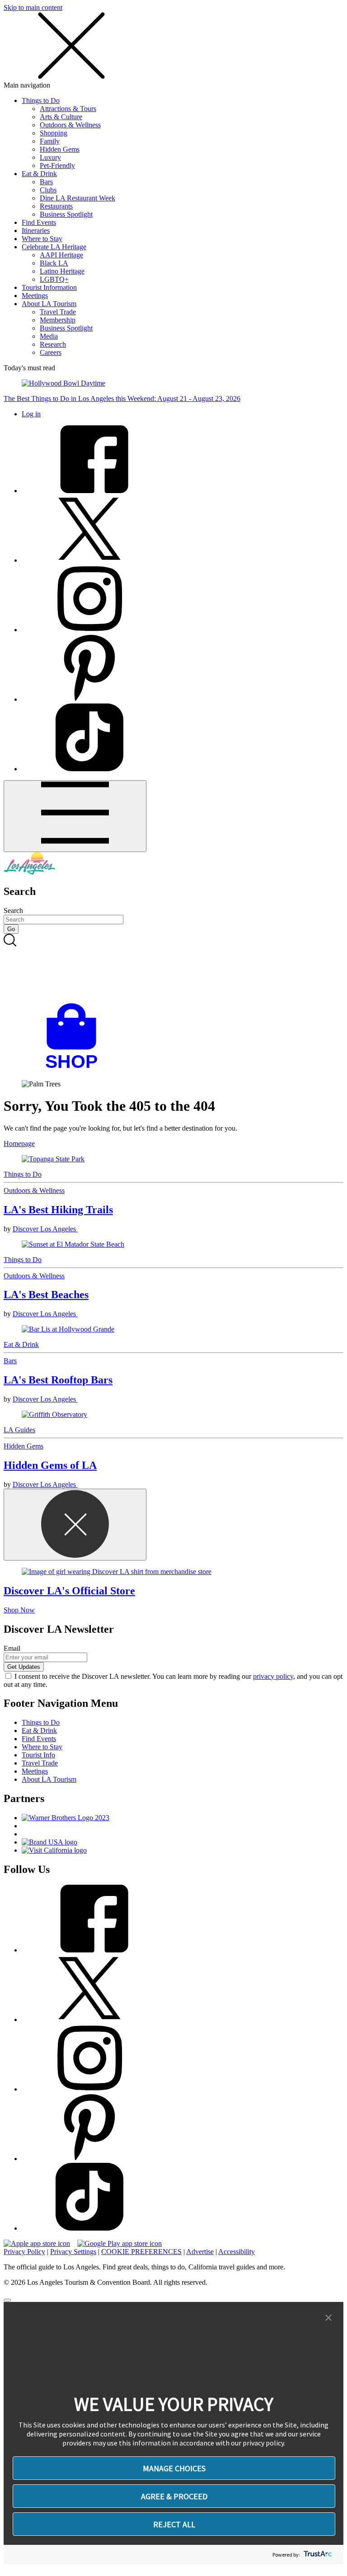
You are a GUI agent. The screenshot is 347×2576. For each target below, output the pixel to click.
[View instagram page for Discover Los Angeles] (89, 630)
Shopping (54, 133)
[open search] (173, 969)
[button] (328, 2318)
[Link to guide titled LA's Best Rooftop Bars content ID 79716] (173, 1329)
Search (13, 911)
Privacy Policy (24, 2252)
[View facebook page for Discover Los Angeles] (89, 491)
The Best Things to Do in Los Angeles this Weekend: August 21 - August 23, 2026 (122, 398)
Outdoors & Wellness (70, 125)
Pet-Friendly (57, 165)
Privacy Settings (73, 2252)
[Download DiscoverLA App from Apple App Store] (37, 2243)
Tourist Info (38, 1755)
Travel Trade (58, 312)
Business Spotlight (66, 214)
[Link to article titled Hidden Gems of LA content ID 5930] (173, 1415)
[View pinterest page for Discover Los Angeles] (89, 699)
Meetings (35, 296)
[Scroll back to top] (7, 2300)
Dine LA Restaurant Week (77, 198)
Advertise (200, 2252)
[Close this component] (75, 1525)
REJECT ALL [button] (174, 2524)
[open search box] (173, 969)
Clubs (48, 190)
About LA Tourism (49, 304)
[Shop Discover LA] (75, 1069)
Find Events (39, 222)
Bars (46, 182)
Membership (58, 320)
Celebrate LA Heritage (54, 247)
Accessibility (237, 2252)
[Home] (29, 872)
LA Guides (19, 1430)
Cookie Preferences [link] (141, 2252)
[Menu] (75, 816)
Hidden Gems (60, 149)
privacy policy (273, 1676)
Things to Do (41, 100)
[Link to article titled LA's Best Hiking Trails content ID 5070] (173, 1159)
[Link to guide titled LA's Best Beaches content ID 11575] (173, 1244)
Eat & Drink (39, 174)
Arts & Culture (61, 117)
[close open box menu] (71, 77)
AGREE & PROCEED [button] (174, 2496)
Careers (51, 352)
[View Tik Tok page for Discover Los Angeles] (89, 769)
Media (49, 336)
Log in (31, 414)
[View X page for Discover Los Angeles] (89, 560)
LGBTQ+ (54, 279)
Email (12, 1648)
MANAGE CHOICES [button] (174, 2468)
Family (50, 141)
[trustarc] (317, 2555)
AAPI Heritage (61, 255)
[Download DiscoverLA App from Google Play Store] (120, 2243)
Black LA (54, 263)
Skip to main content (33, 7)
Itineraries (36, 231)
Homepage (19, 1144)
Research (53, 344)
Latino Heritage (62, 271)
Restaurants (56, 206)
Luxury (50, 157)
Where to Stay (42, 239)
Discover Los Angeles (45, 1229)
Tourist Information (49, 287)
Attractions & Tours (68, 109)
